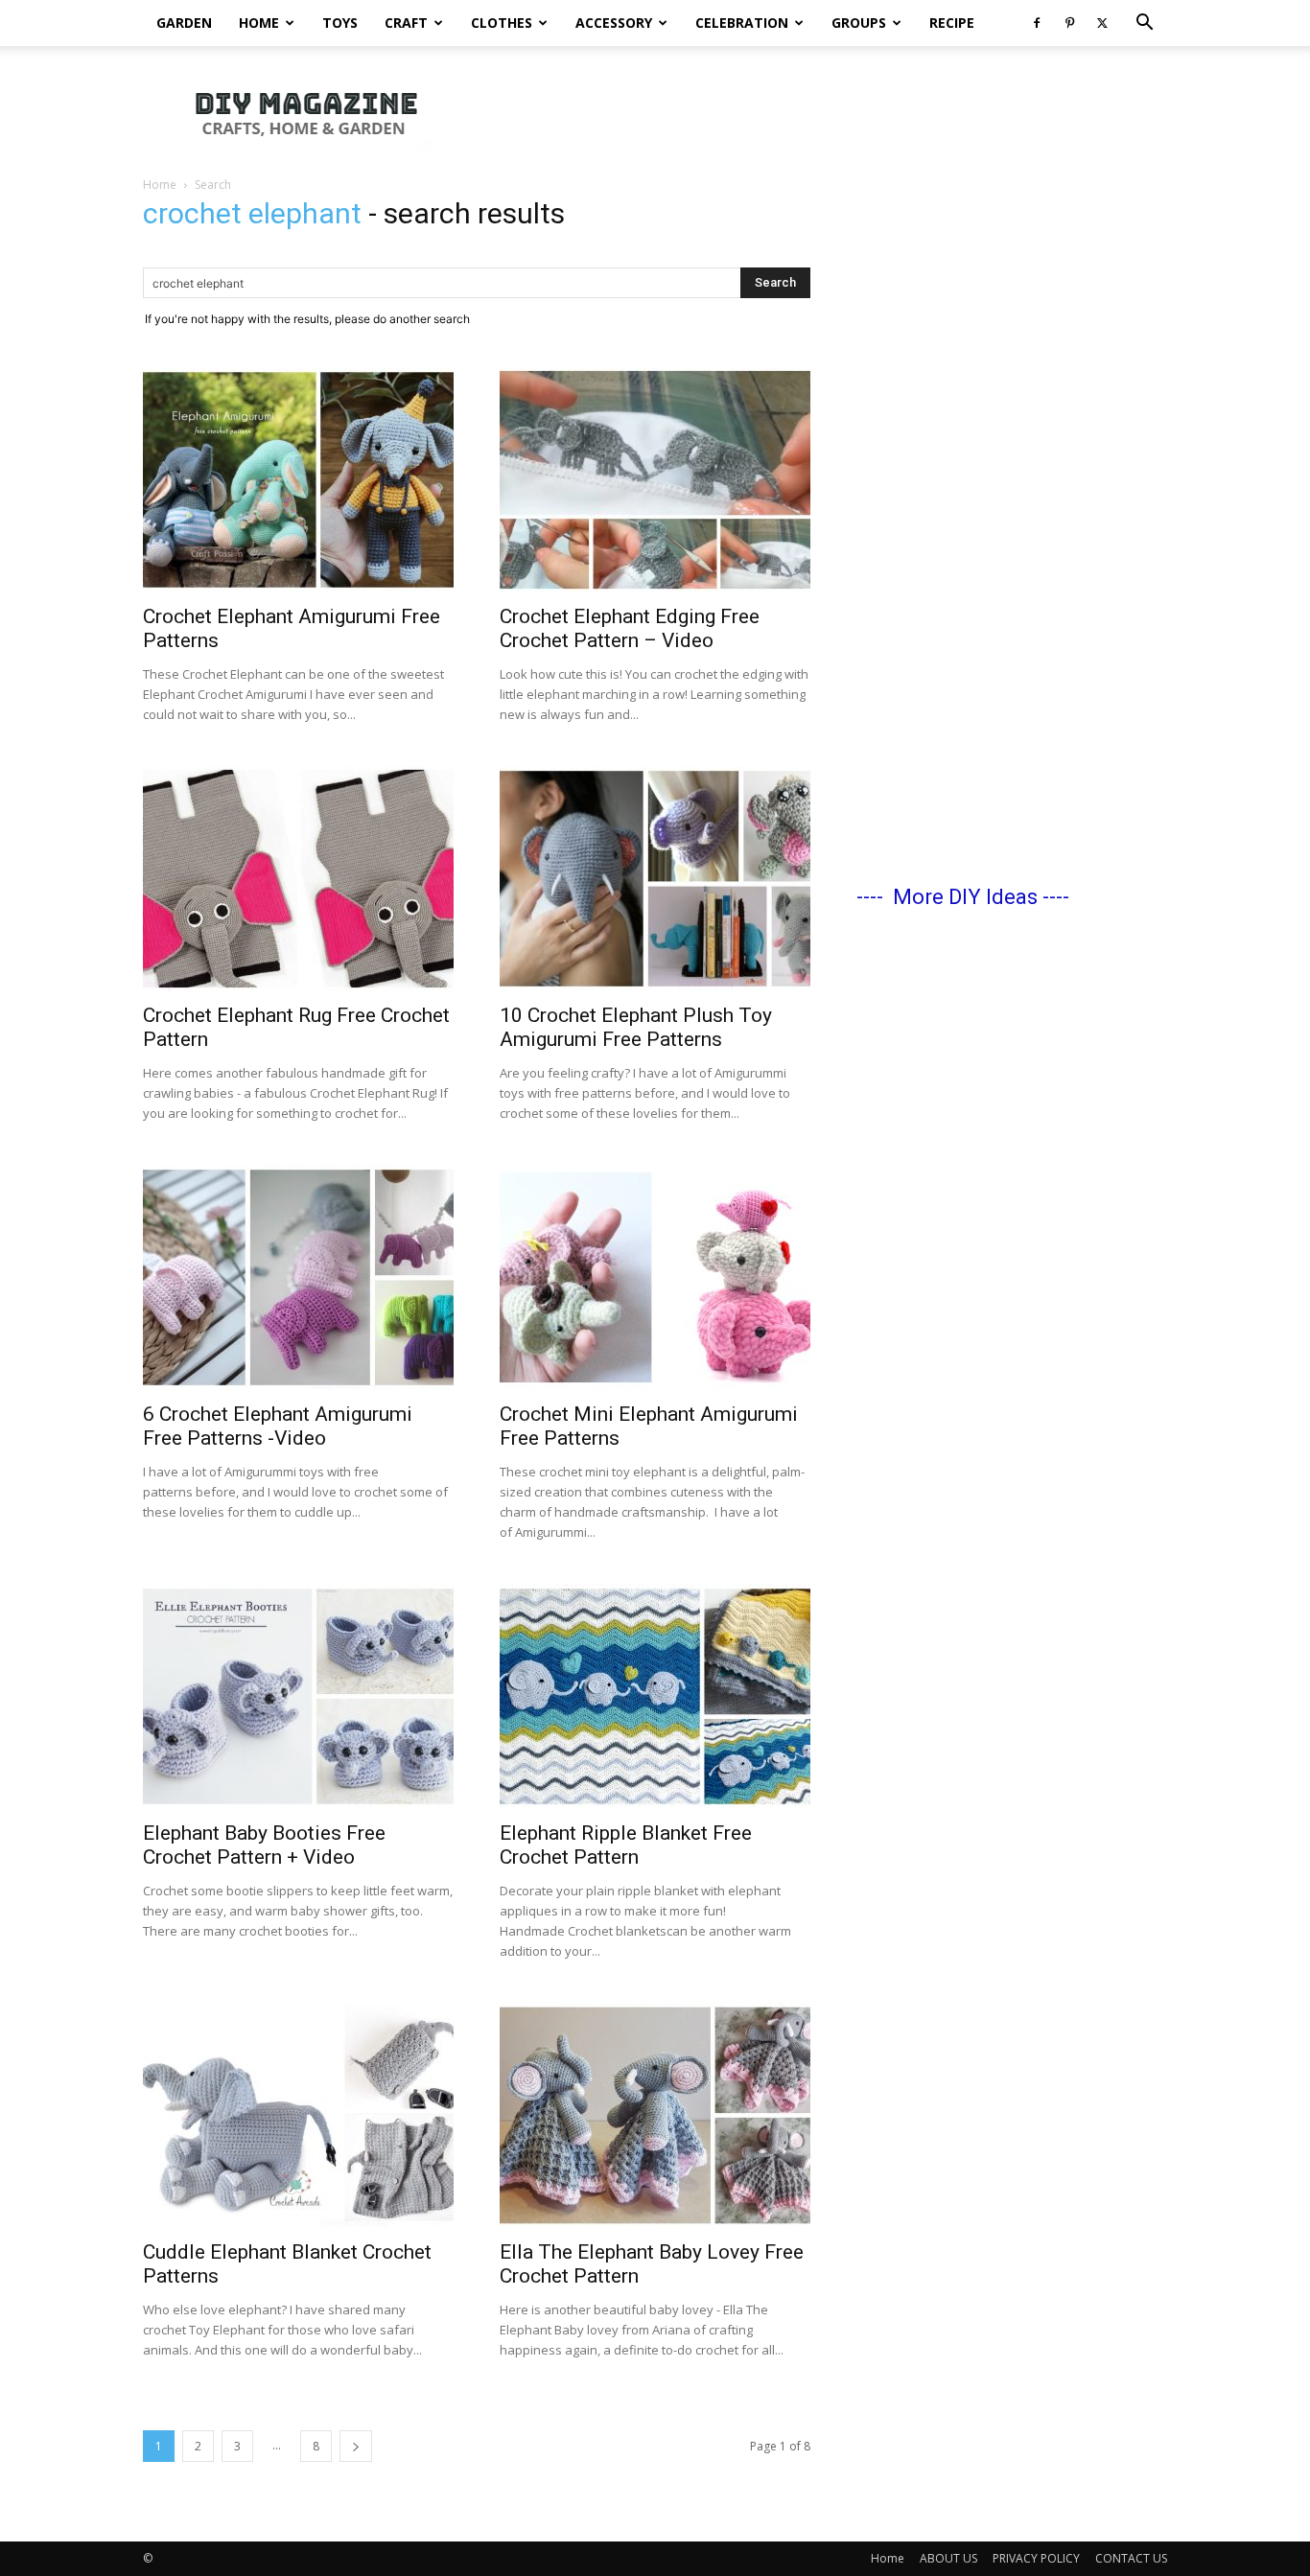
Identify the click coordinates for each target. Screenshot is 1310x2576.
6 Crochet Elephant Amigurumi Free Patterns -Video (278, 1426)
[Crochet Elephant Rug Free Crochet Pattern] (298, 879)
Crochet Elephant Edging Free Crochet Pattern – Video (630, 628)
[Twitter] (1102, 23)
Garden (184, 23)
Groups (859, 23)
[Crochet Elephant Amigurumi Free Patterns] (298, 480)
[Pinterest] (1069, 23)
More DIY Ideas (965, 897)
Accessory (614, 23)
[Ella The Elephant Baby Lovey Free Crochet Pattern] (655, 2115)
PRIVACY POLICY (1036, 2558)
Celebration (742, 23)
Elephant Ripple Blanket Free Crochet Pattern (626, 1845)
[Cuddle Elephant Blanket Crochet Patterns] (298, 2115)
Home (259, 23)
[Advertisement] (818, 112)
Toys (340, 23)
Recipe (952, 23)
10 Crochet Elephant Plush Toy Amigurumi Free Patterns (636, 1027)
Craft (406, 23)
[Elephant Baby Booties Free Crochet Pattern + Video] (298, 1696)
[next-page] (356, 2446)
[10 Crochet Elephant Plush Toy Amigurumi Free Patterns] (655, 879)
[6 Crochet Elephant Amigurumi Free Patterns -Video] (298, 1277)
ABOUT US (948, 2558)
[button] (1144, 24)
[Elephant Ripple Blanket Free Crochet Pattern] (655, 1696)
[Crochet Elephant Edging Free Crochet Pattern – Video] (655, 480)
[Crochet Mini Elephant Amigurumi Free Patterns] (655, 1277)
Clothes (502, 23)
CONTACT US (1131, 2558)
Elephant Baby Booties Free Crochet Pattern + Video (264, 1845)
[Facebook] (1037, 23)
